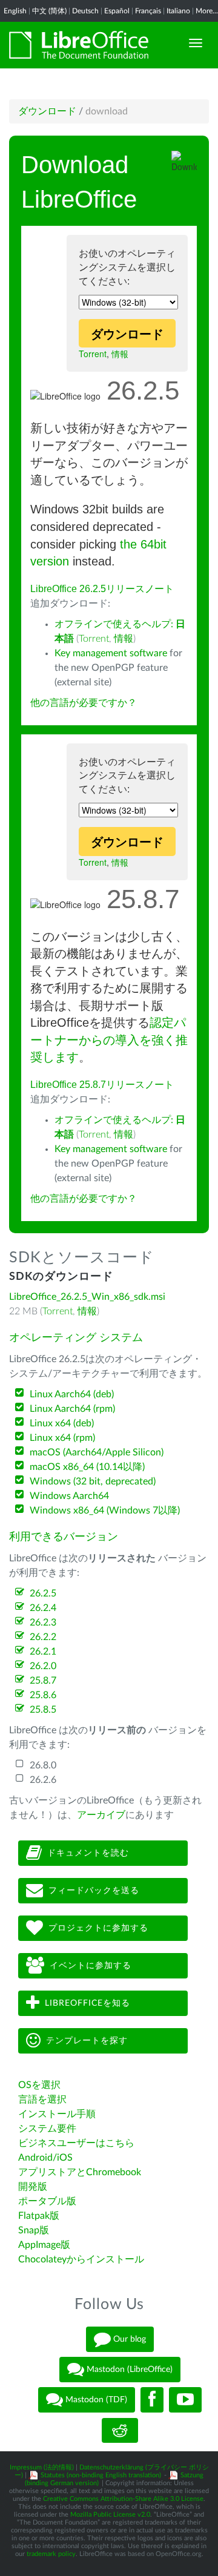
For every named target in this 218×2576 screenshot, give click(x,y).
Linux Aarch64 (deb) (72, 1394)
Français (148, 11)
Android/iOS (45, 2158)
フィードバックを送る (94, 1891)
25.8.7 (43, 1681)
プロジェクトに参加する (98, 1928)
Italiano (178, 11)
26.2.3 (43, 1622)
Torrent (93, 354)
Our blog (128, 2339)
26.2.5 (43, 1593)
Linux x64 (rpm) (62, 1438)
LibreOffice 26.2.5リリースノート (102, 589)
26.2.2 (43, 1637)
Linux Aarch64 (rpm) (72, 1409)
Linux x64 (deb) (62, 1423)
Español (117, 11)
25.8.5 (43, 1710)
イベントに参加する (91, 1966)
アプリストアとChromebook (80, 2172)
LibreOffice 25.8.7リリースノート (102, 1085)
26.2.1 (43, 1652)
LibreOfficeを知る (88, 2003)
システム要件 (47, 2129)
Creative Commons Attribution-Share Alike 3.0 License (123, 2499)
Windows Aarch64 (69, 1496)
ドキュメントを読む (88, 1853)
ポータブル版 (47, 2201)
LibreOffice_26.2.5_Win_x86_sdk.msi (87, 1297)
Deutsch (85, 11)
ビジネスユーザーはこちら (76, 2143)
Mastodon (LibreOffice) (128, 2370)
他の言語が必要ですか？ (84, 703)
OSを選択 (39, 2085)
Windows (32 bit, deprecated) (93, 1481)
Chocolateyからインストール (81, 2259)
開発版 (33, 2187)
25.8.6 (43, 1695)
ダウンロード (47, 111)
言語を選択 (42, 2100)
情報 (120, 354)
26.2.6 (43, 1780)
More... (207, 11)
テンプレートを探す (87, 2041)
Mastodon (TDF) (95, 2400)
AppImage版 (44, 2245)
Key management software (111, 653)
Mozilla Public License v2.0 (110, 2515)
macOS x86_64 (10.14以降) (87, 1467)
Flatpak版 (39, 2216)
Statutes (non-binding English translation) (101, 2475)
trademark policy (51, 2554)
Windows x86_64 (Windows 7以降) (105, 1510)
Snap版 (34, 2230)
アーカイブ (101, 1815)
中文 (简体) (49, 11)
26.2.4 (43, 1608)
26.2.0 (43, 1666)
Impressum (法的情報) (42, 2467)
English (15, 11)
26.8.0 (43, 1765)
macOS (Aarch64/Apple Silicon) (97, 1452)
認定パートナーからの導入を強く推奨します (109, 1040)
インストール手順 (57, 2114)
